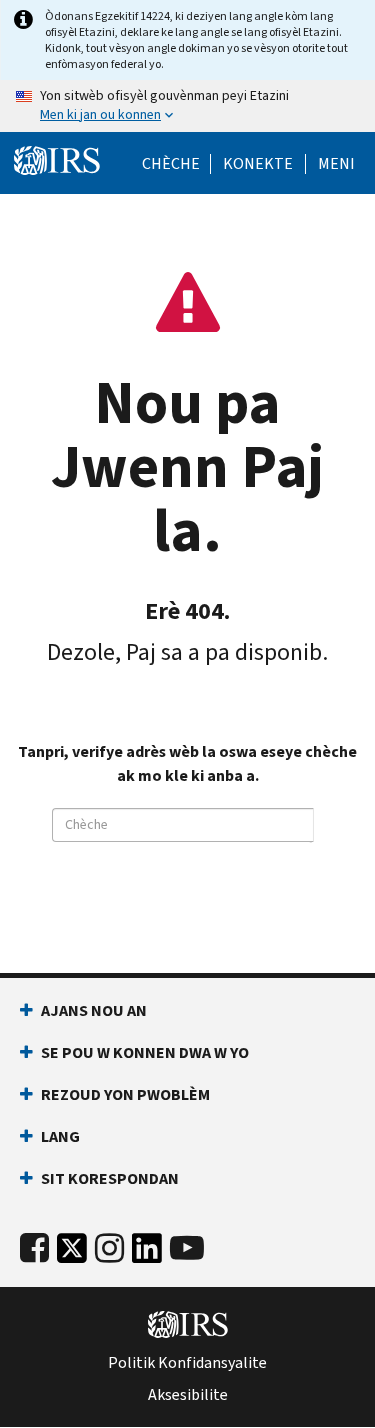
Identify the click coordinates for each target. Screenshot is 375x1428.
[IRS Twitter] (72, 1253)
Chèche (171, 164)
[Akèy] (57, 161)
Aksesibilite (188, 1395)
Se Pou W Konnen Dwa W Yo (145, 1052)
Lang (60, 1136)
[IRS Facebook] (34, 1248)
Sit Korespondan (110, 1178)
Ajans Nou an (94, 1010)
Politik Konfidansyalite (187, 1363)
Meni (336, 164)
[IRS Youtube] (187, 1248)
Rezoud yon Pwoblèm (125, 1094)
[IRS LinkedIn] (147, 1253)
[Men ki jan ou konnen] (187, 106)
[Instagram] (109, 1248)
